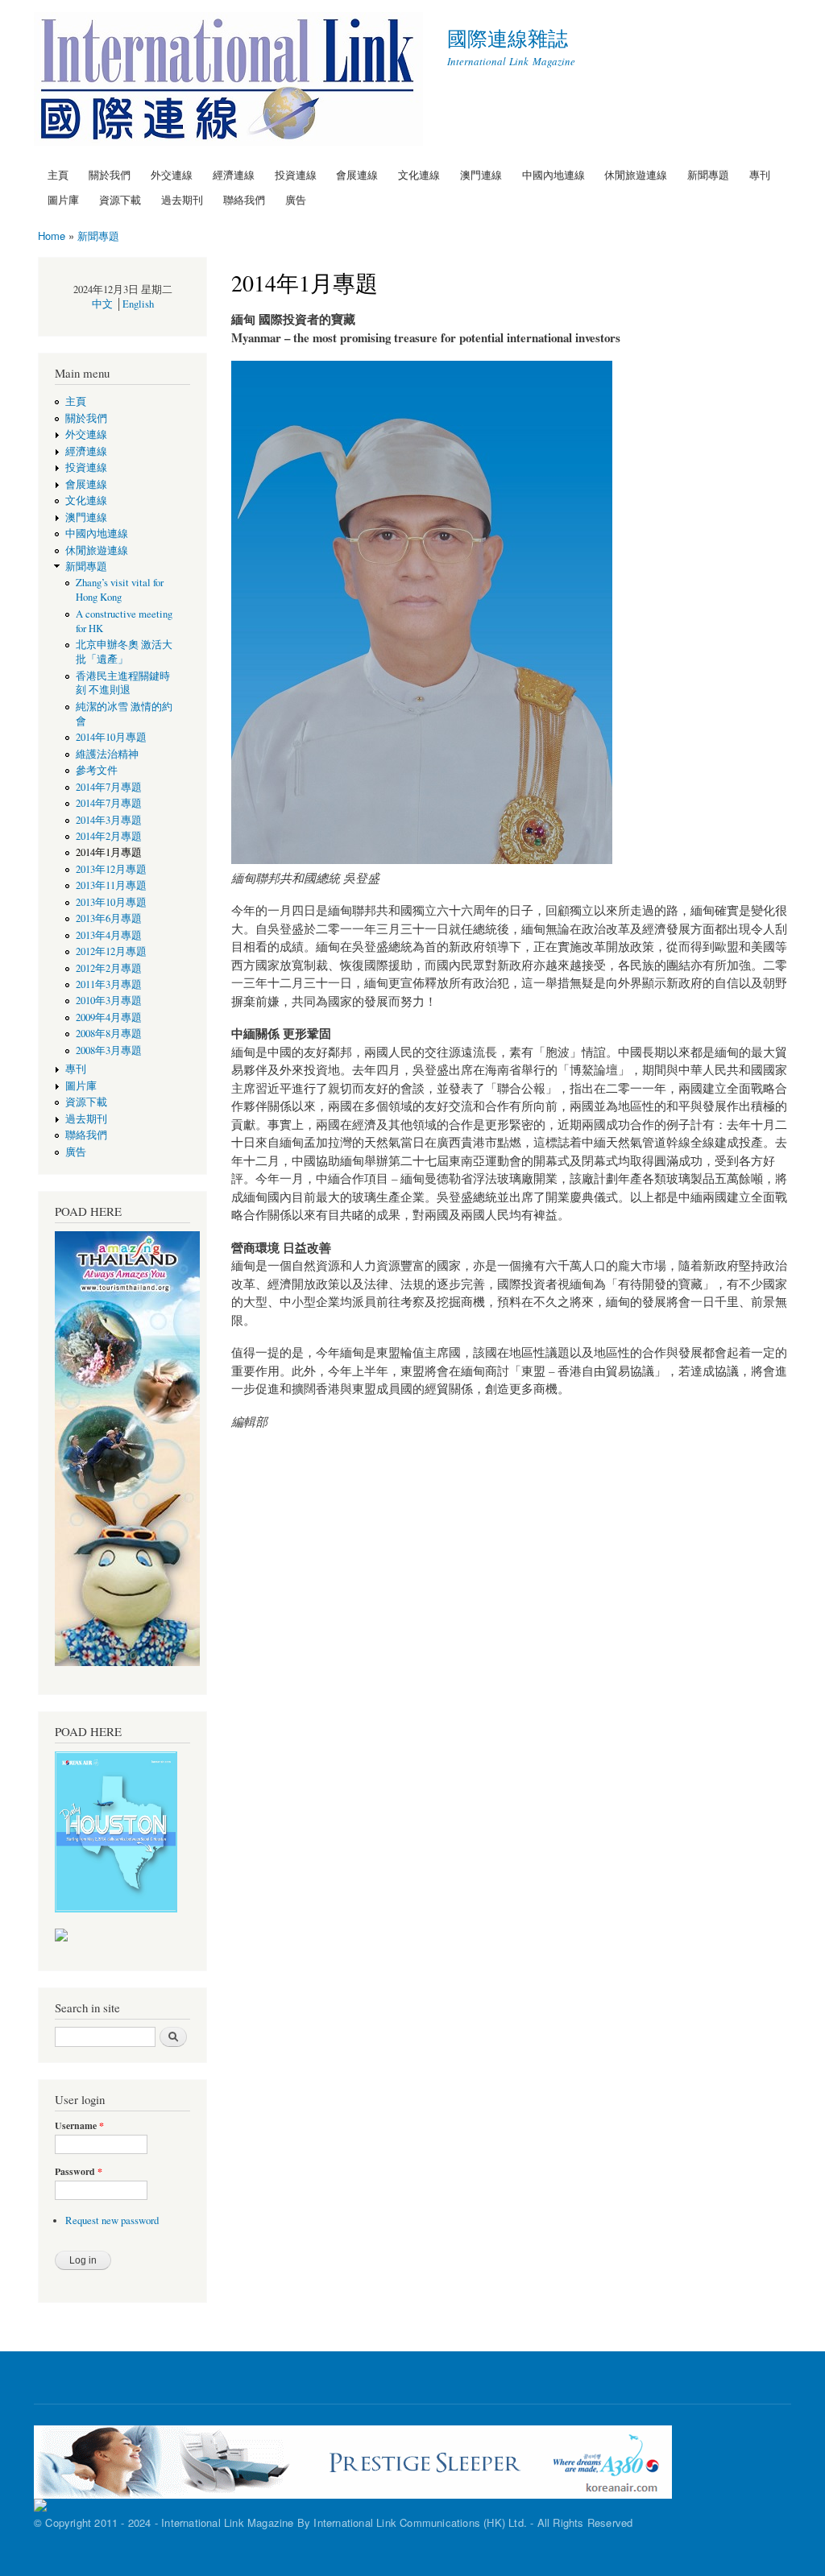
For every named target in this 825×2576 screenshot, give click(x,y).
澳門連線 (481, 174)
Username (79, 2126)
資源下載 (120, 199)
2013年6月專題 (109, 918)
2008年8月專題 (109, 1034)
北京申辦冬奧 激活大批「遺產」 (124, 652)
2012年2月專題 (109, 968)
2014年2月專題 (109, 836)
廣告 (296, 199)
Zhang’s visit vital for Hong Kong (120, 590)
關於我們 (110, 174)
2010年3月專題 (109, 1001)
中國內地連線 (553, 174)
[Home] (230, 81)
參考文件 (97, 770)
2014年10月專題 (111, 737)
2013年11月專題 (111, 885)
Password (79, 2172)
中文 (102, 304)
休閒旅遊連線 (636, 174)
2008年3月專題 (109, 1050)
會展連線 (357, 174)
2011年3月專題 (109, 984)
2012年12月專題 (111, 951)
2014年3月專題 (109, 820)
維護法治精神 (107, 754)
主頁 (58, 174)
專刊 (760, 174)
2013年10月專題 (111, 902)
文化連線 (419, 174)
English (138, 304)
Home (52, 236)
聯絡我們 (244, 199)
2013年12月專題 (111, 869)
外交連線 (172, 174)
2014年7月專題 (109, 787)
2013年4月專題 (109, 935)
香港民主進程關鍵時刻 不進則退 (123, 683)
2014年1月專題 (109, 852)
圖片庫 (63, 199)
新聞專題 (708, 174)
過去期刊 (182, 199)
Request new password (112, 2220)
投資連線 (296, 174)
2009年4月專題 (109, 1017)
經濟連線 (234, 174)
